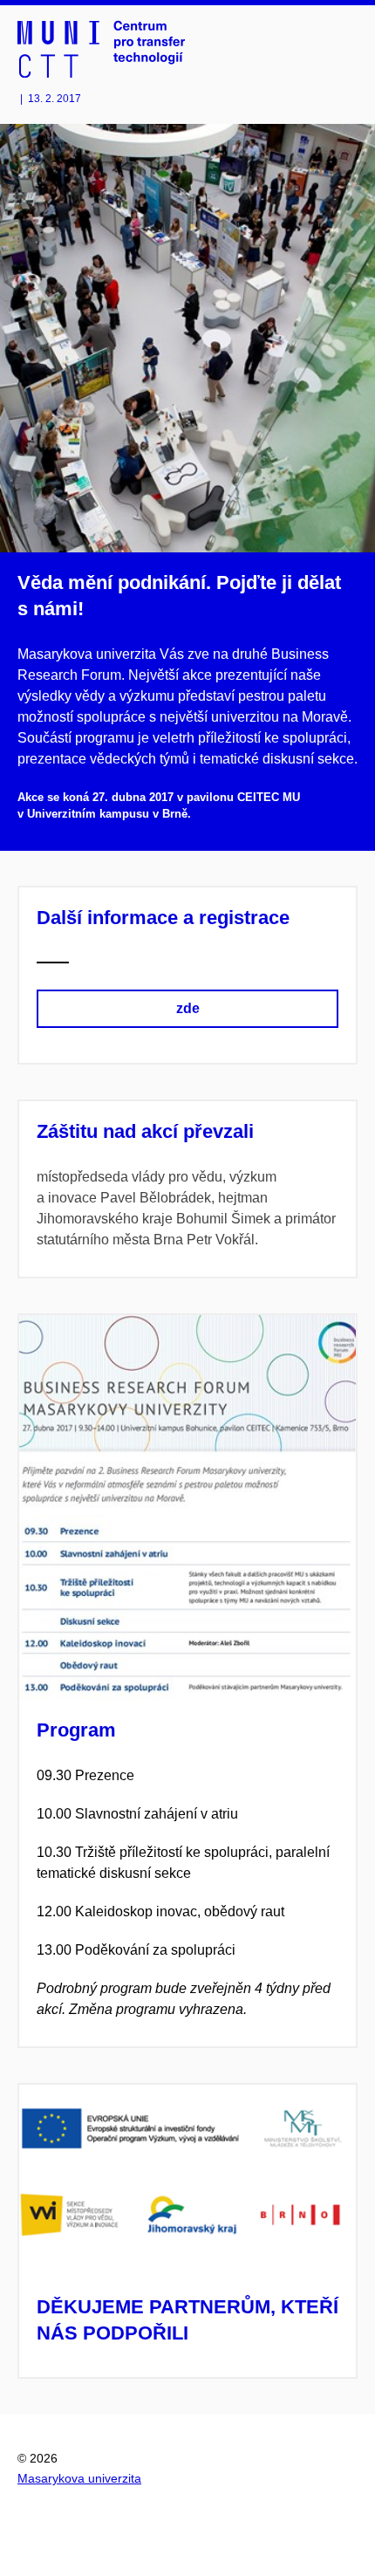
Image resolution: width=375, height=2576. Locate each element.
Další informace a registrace (163, 918)
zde (188, 1008)
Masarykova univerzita (79, 2478)
